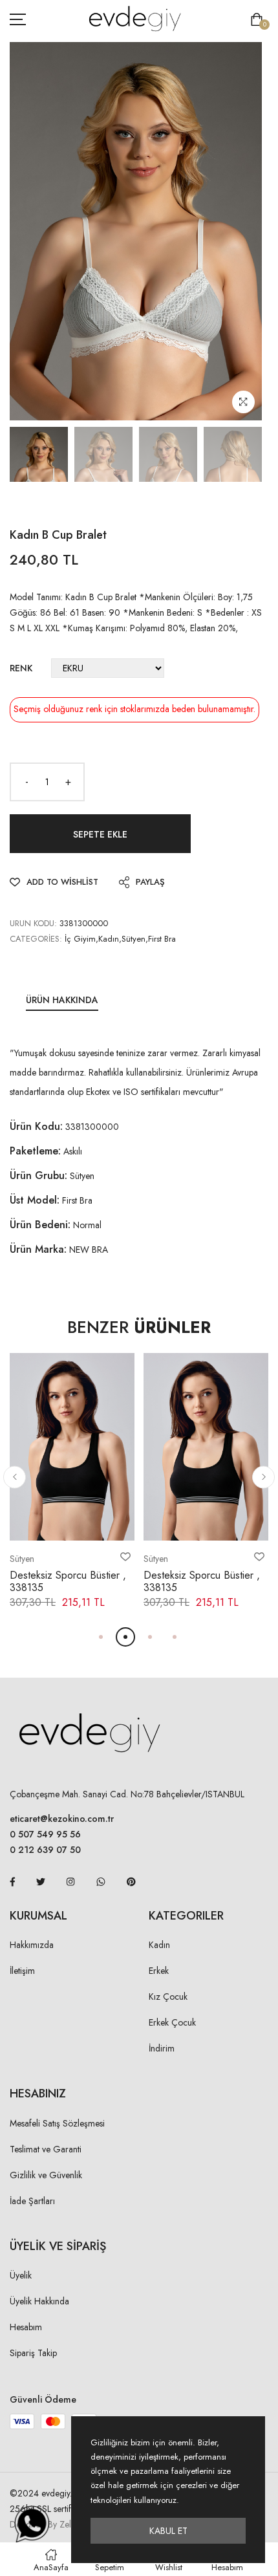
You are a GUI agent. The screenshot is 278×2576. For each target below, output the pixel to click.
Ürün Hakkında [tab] (62, 1000)
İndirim (162, 2048)
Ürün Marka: (38, 1249)
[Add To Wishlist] (125, 1557)
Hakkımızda (32, 1945)
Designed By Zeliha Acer (56, 2524)
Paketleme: (35, 1151)
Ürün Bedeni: (40, 1225)
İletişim (22, 1971)
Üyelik (21, 2275)
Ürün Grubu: (38, 1175)
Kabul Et (168, 2531)
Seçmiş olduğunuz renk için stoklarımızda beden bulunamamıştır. (134, 709)
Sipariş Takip (33, 2353)
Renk (21, 668)
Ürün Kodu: (36, 1126)
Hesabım (26, 2327)
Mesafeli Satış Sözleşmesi (57, 2123)
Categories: (36, 939)
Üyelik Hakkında (39, 2301)
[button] (15, 1477)
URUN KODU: (33, 923)
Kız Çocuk (168, 1997)
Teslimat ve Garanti (46, 2149)
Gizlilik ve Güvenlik (46, 2175)
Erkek (159, 1971)
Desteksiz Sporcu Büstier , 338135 (68, 1581)
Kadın (159, 1945)
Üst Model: (35, 1200)
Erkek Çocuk (172, 2022)
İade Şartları (32, 2201)
